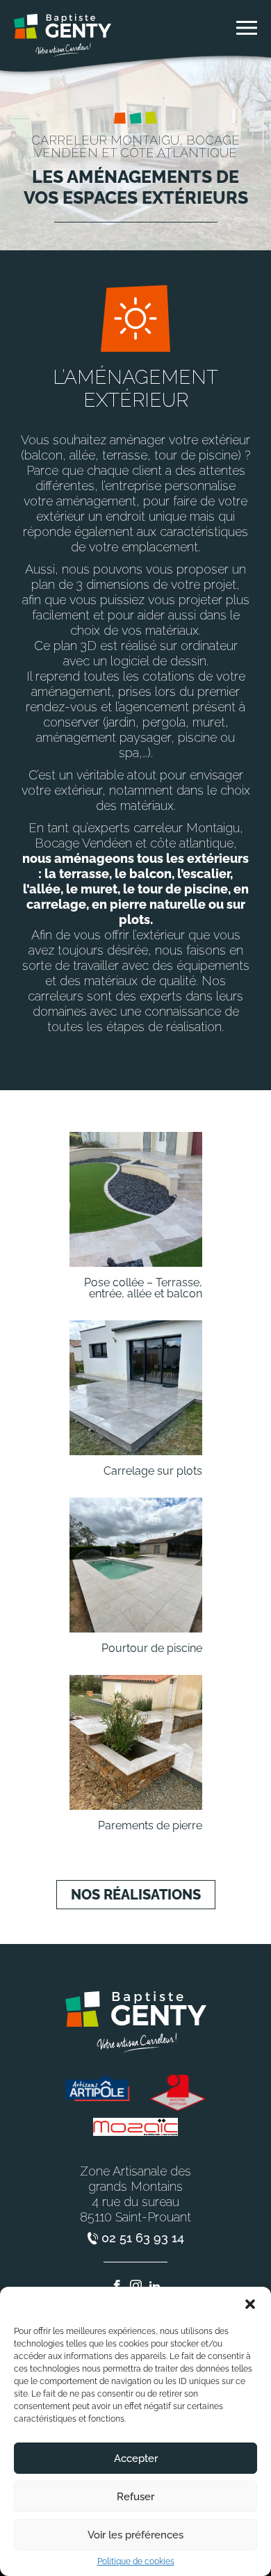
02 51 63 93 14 (143, 2238)
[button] (250, 2304)
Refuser (135, 2497)
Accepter (136, 2458)
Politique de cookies (136, 2561)
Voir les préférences (135, 2535)
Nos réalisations (136, 1895)
